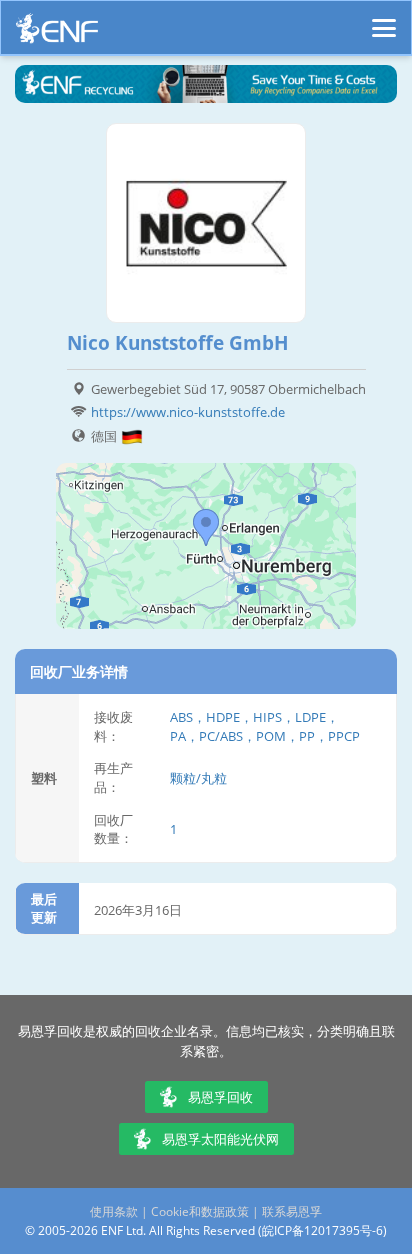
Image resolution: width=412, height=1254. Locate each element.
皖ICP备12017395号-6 (322, 1230)
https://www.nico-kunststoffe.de (188, 412)
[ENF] (57, 33)
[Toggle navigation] (384, 19)
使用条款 (114, 1211)
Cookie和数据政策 (200, 1211)
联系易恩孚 (292, 1211)
